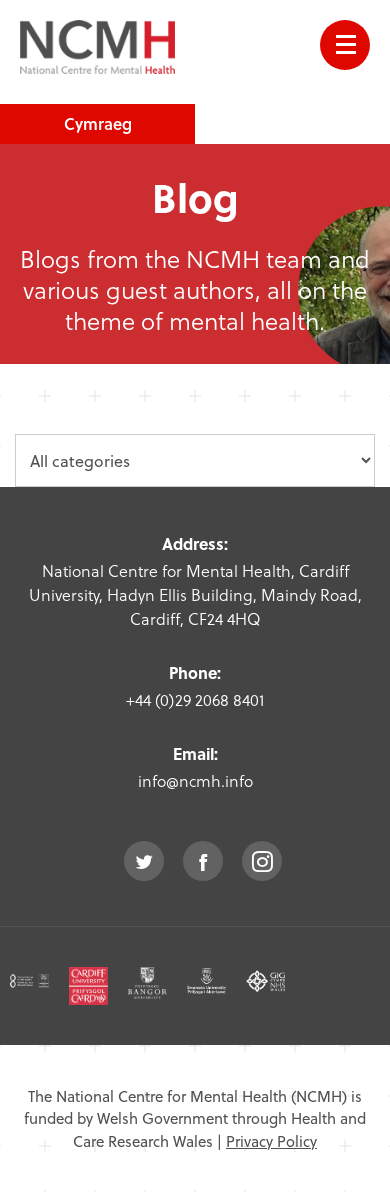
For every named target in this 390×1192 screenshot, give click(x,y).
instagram (262, 861)
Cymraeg (98, 123)
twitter (144, 861)
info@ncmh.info (195, 780)
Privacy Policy (271, 1141)
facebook (203, 861)
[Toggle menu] (345, 45)
